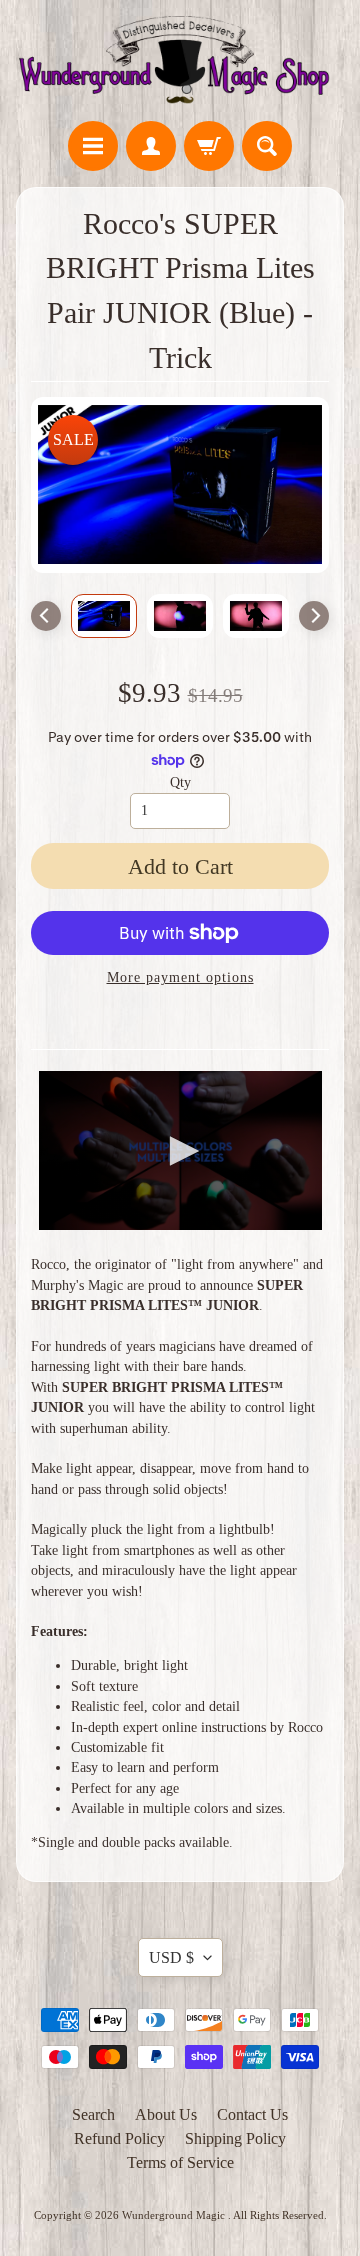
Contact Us (252, 2114)
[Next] (314, 616)
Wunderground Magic (175, 2215)
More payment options (180, 977)
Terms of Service (180, 2162)
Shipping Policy (235, 2138)
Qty (180, 782)
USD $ (171, 1957)
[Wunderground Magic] (180, 63)
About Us (166, 2114)
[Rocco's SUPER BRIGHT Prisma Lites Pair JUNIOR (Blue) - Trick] (104, 615)
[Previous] (46, 616)
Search (93, 2114)
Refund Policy (119, 2138)
